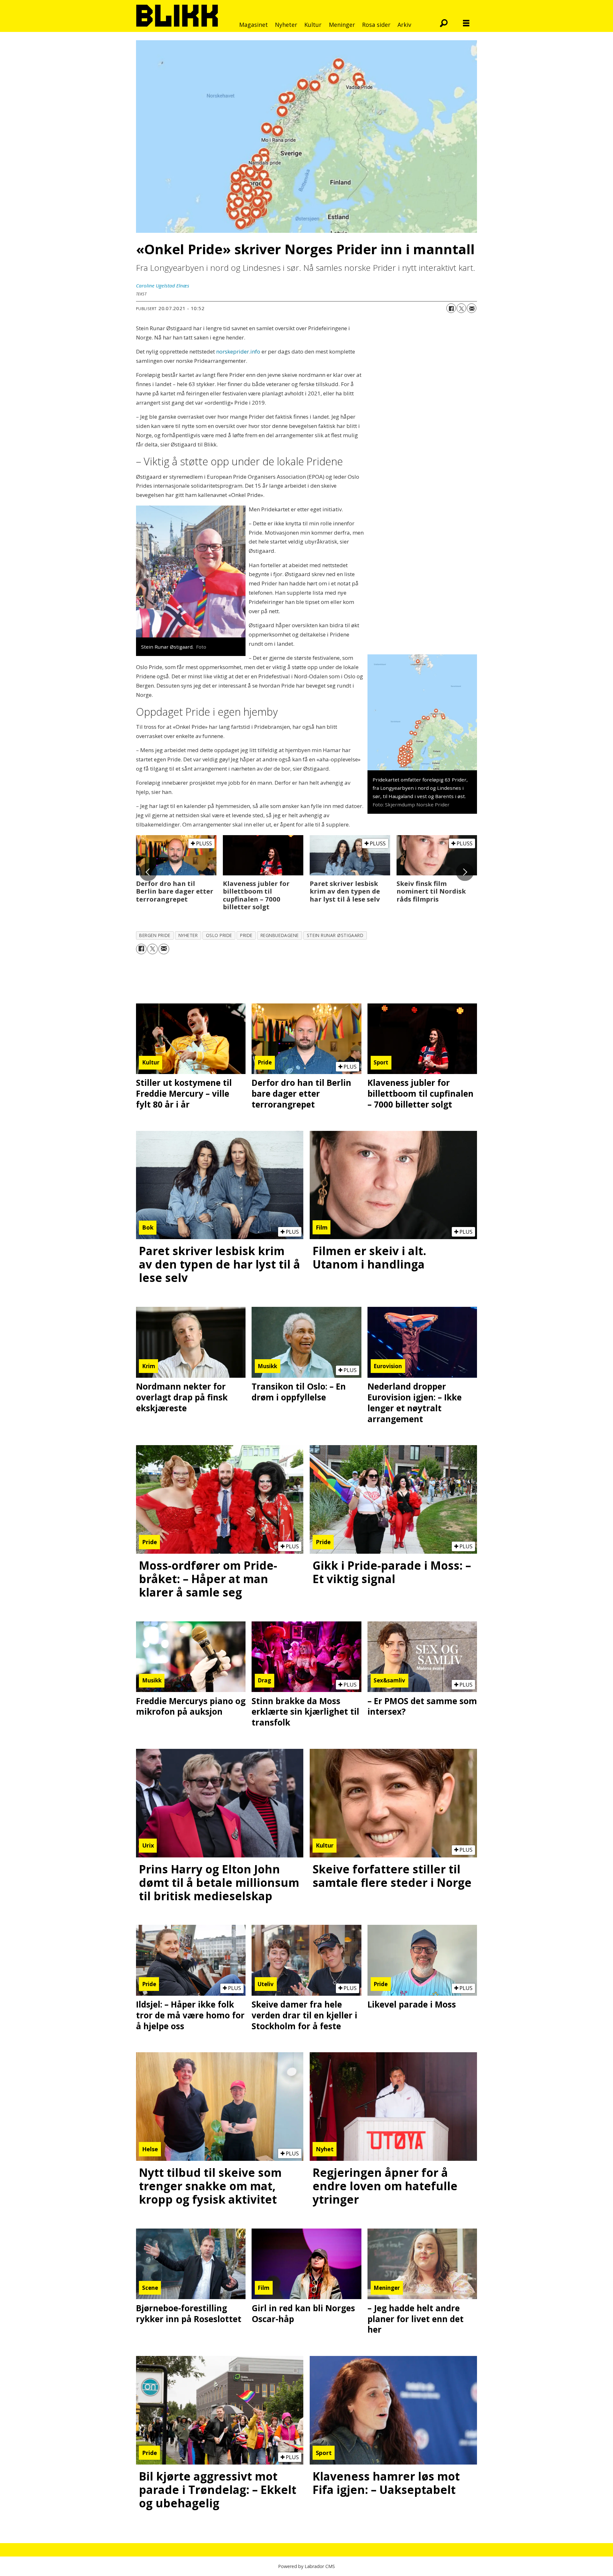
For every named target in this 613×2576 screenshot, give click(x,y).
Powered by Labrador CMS (306, 2566)
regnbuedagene (280, 935)
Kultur (313, 25)
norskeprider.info (238, 351)
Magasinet (254, 25)
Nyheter (286, 25)
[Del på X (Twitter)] (461, 308)
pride (246, 935)
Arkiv (404, 25)
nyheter (188, 935)
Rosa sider (376, 25)
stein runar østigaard (335, 935)
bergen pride (155, 935)
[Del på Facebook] (451, 308)
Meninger (342, 25)
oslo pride (219, 935)
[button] (148, 872)
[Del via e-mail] (472, 308)
